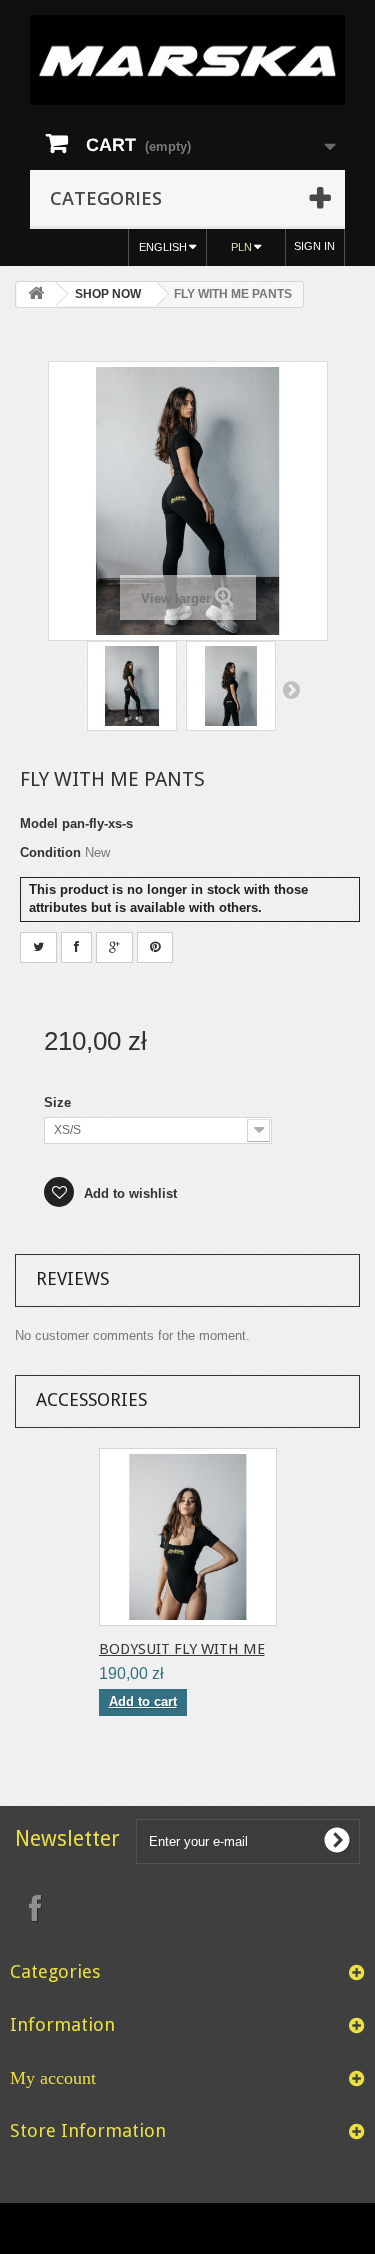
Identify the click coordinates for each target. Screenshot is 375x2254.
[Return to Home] (36, 294)
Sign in (314, 246)
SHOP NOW (108, 294)
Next (291, 689)
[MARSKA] (187, 60)
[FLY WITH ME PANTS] (132, 686)
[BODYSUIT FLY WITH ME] (188, 1537)
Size (59, 1102)
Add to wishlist (128, 1193)
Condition (50, 852)
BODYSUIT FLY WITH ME (182, 1649)
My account (53, 2078)
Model (39, 823)
